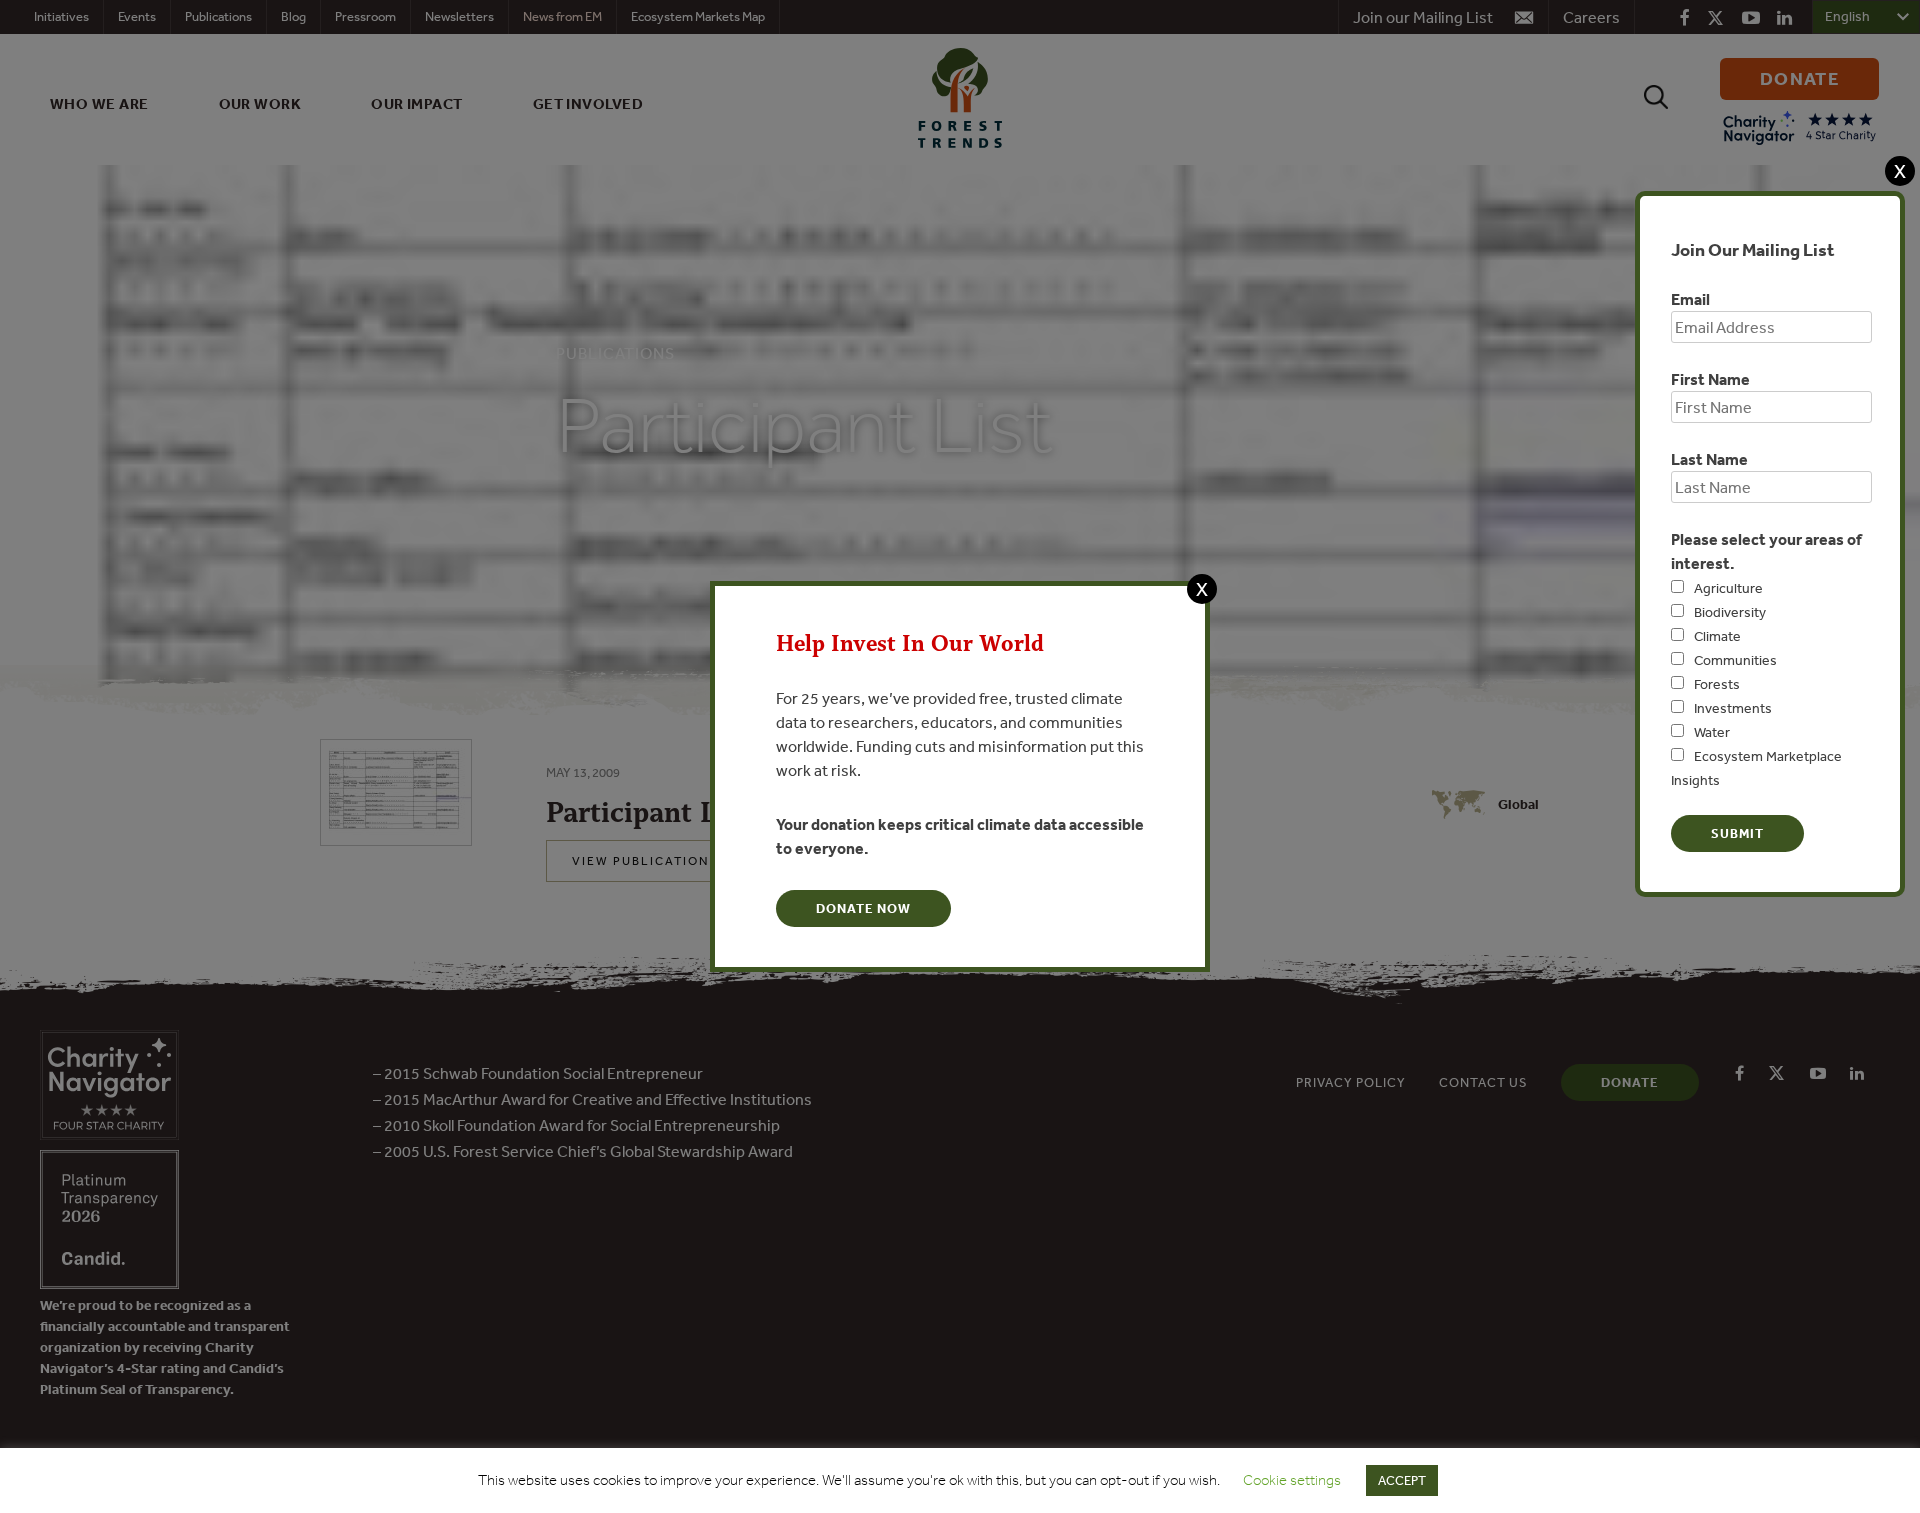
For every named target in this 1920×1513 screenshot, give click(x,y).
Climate (1717, 636)
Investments (1733, 708)
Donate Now (863, 908)
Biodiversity (1730, 612)
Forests (1717, 684)
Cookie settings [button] (1292, 1480)
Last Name (1709, 459)
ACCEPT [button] (1402, 1480)
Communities (1735, 660)
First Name (1710, 379)
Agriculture (1728, 588)
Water (1712, 732)
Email (1690, 299)
